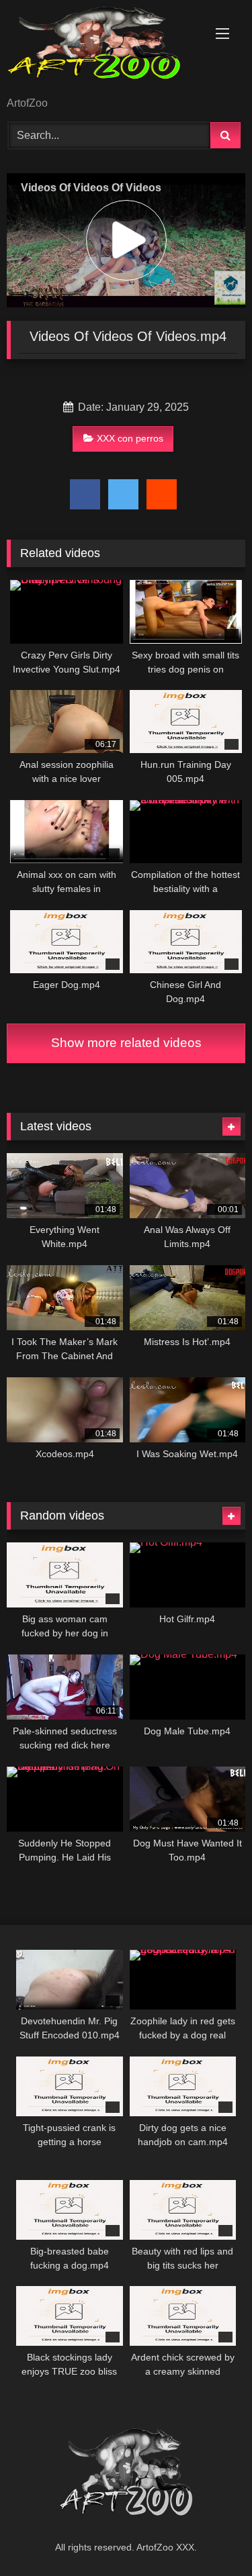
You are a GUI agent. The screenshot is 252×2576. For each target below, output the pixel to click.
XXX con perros (130, 438)
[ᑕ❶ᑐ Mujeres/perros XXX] (103, 49)
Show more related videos (126, 1043)
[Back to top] (210, 2536)
